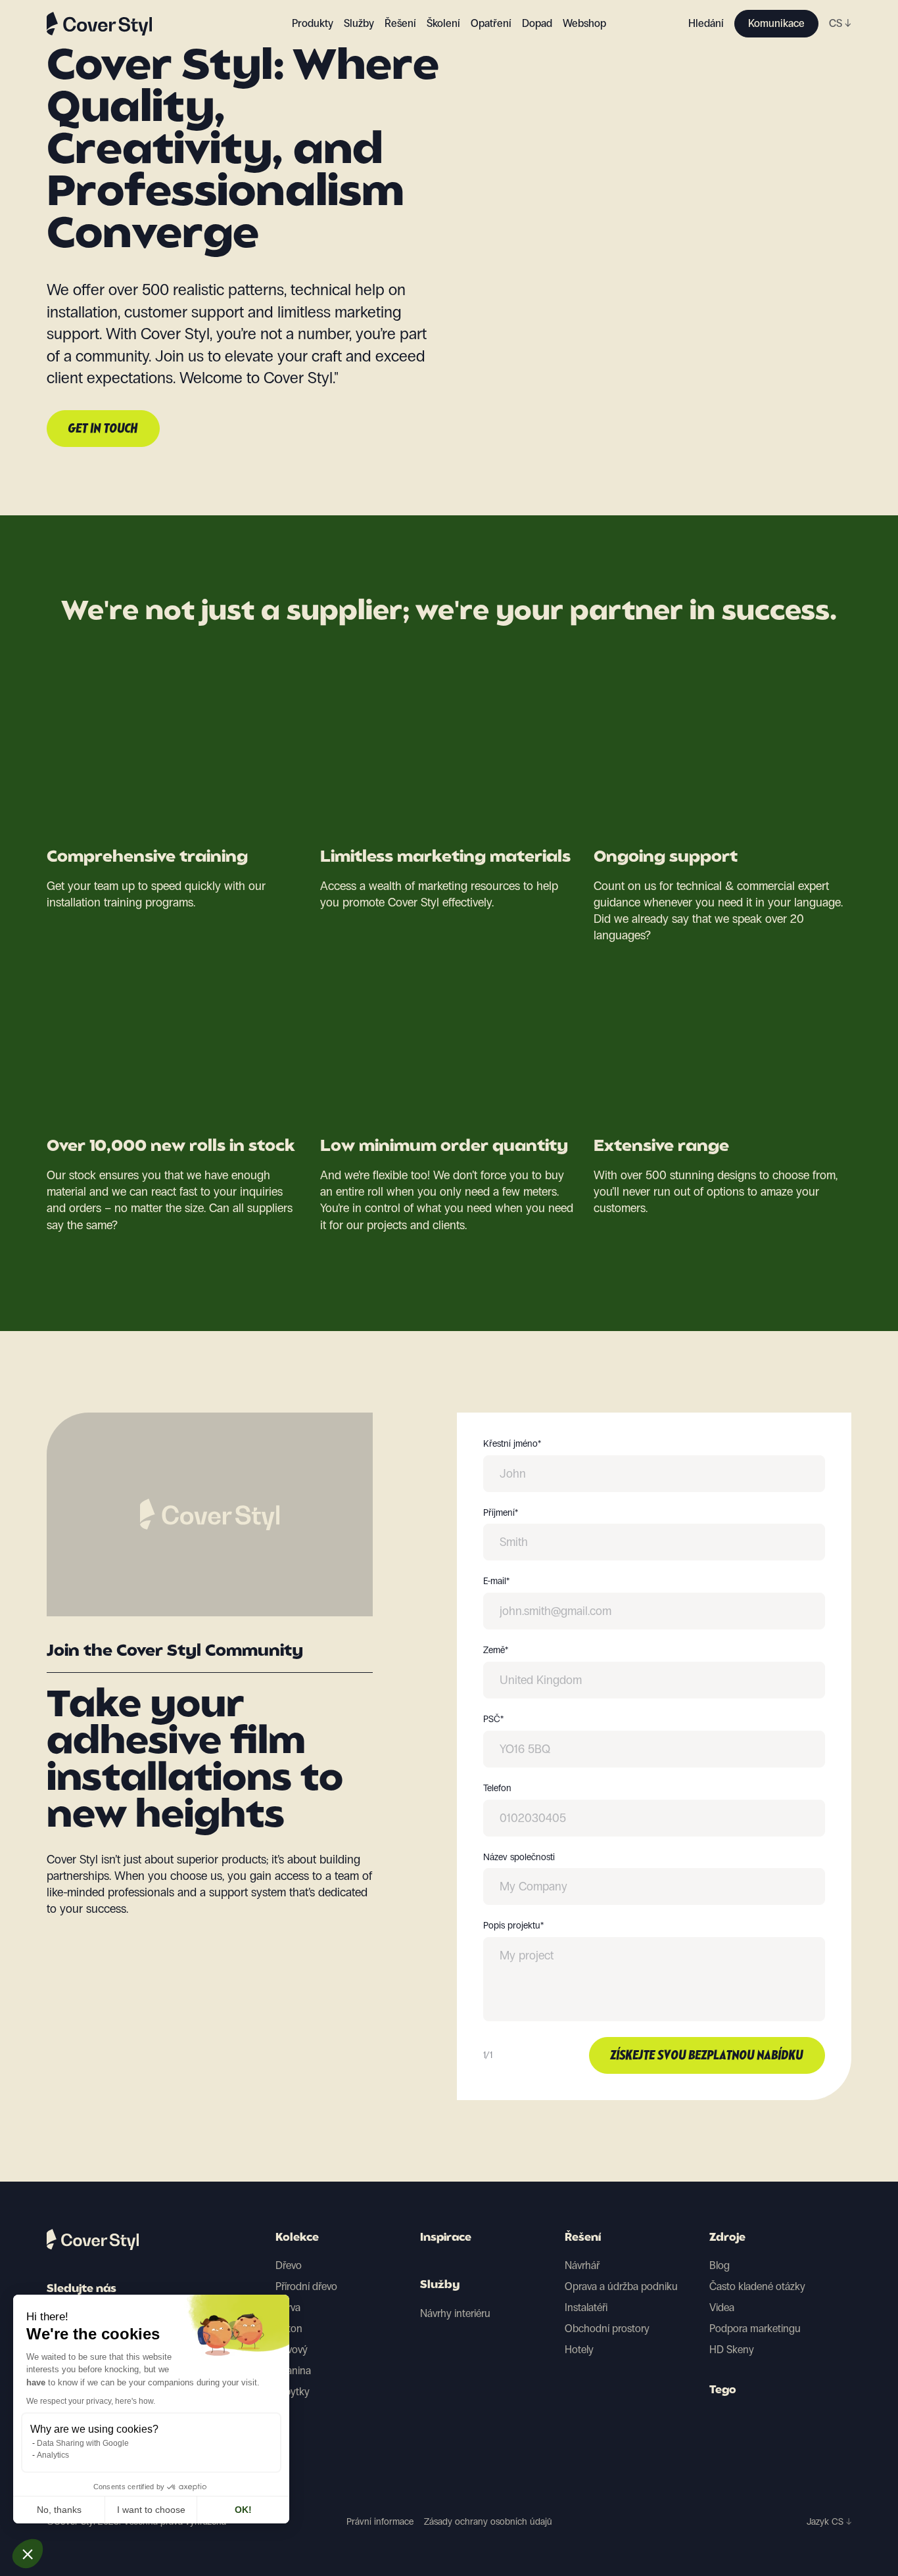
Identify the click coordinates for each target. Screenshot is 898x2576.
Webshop (584, 23)
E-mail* (496, 1581)
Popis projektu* (513, 1926)
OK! (243, 2510)
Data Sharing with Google (83, 2443)
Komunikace (776, 23)
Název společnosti (519, 1858)
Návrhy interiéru (455, 2313)
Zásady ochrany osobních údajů (488, 2522)
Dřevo (289, 2265)
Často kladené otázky (757, 2286)
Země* (496, 1651)
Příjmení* (501, 1513)
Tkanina (293, 2371)
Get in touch (103, 429)
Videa (722, 2307)
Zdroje (727, 2238)
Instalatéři (586, 2307)
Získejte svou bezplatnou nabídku (707, 2056)
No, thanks (59, 2510)
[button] (28, 2554)
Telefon (497, 1789)
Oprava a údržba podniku (621, 2286)
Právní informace (380, 2522)
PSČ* (493, 1720)
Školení (443, 23)
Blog (720, 2265)
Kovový (292, 2350)
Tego (723, 2391)
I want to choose (151, 2510)
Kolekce (297, 2238)
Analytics (53, 2455)
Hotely (579, 2350)
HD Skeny (732, 2350)
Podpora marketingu (755, 2329)
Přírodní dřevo (306, 2286)
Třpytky (293, 2392)
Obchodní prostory (607, 2329)
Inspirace (446, 2238)
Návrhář (582, 2265)
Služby (359, 23)
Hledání (706, 23)
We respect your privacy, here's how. (91, 2401)
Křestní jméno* (512, 1444)
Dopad (537, 23)
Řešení (583, 2238)
